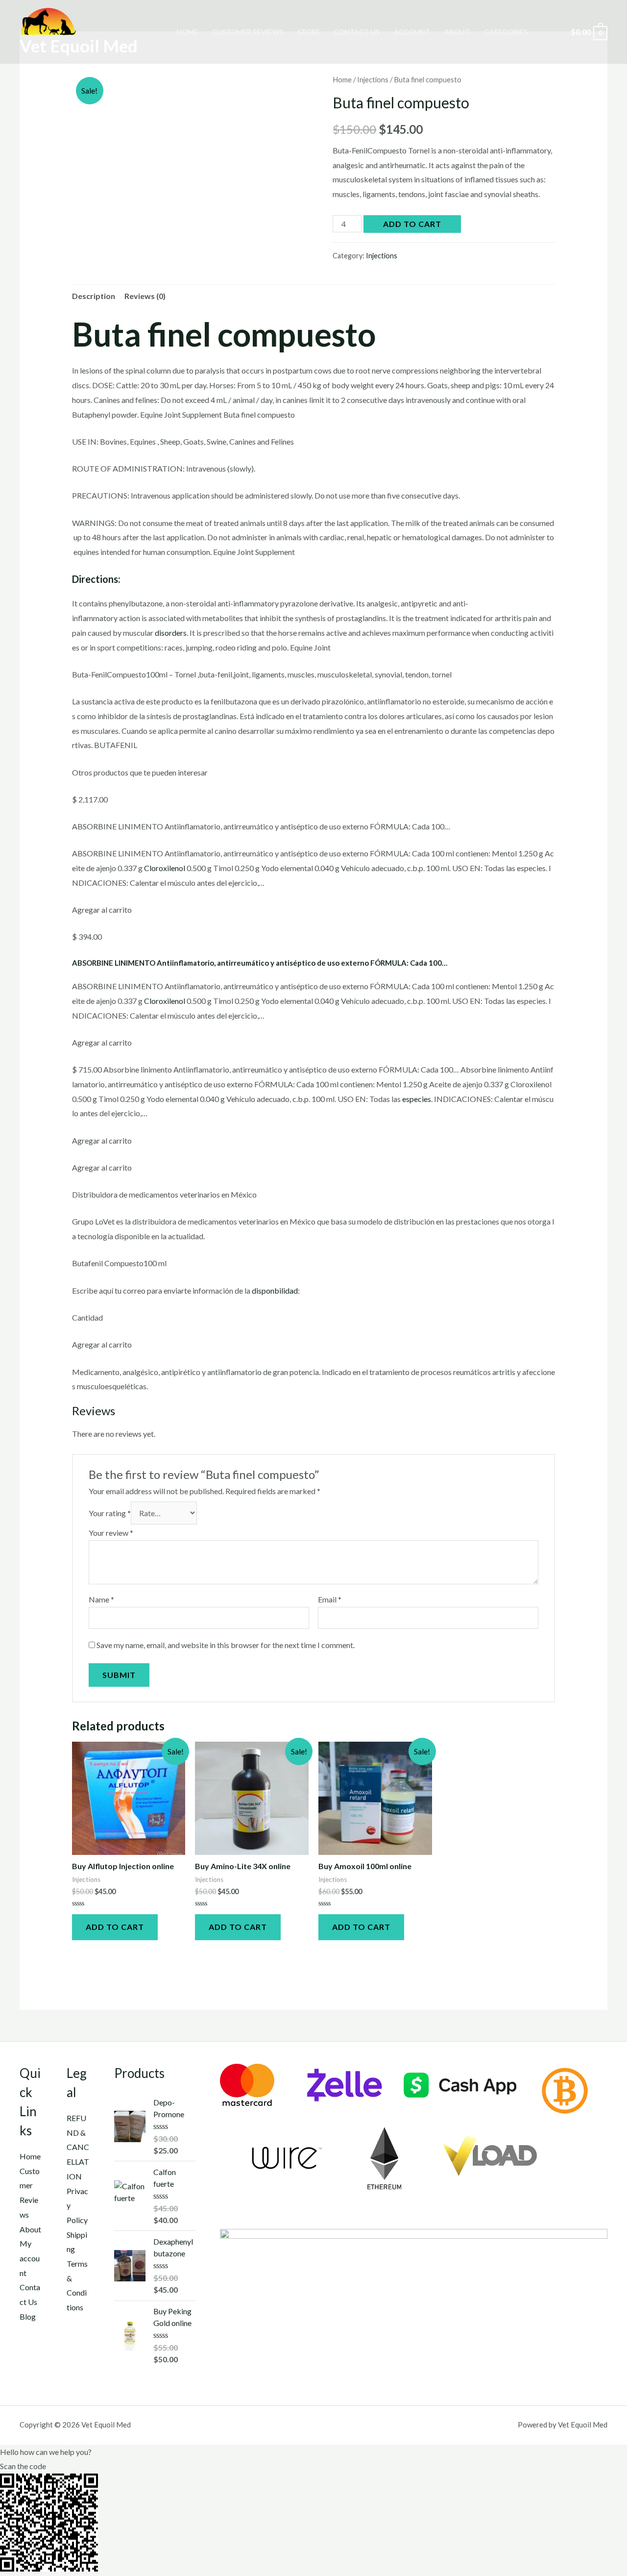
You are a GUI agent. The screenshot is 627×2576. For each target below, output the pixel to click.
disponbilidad (275, 1290)
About (457, 32)
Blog (28, 2316)
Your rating (110, 1513)
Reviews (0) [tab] (145, 296)
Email (330, 1599)
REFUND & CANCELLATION (78, 2147)
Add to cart (412, 224)
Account (412, 32)
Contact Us (357, 32)
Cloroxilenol (165, 868)
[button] (313, 2452)
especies (417, 1099)
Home (187, 32)
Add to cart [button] (115, 1927)
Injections (373, 79)
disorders (171, 633)
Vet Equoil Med (79, 46)
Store (309, 32)
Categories (506, 32)
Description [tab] (94, 296)
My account (30, 2258)
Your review (111, 1533)
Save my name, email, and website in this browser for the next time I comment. (226, 1645)
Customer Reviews (248, 32)
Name (101, 1599)
